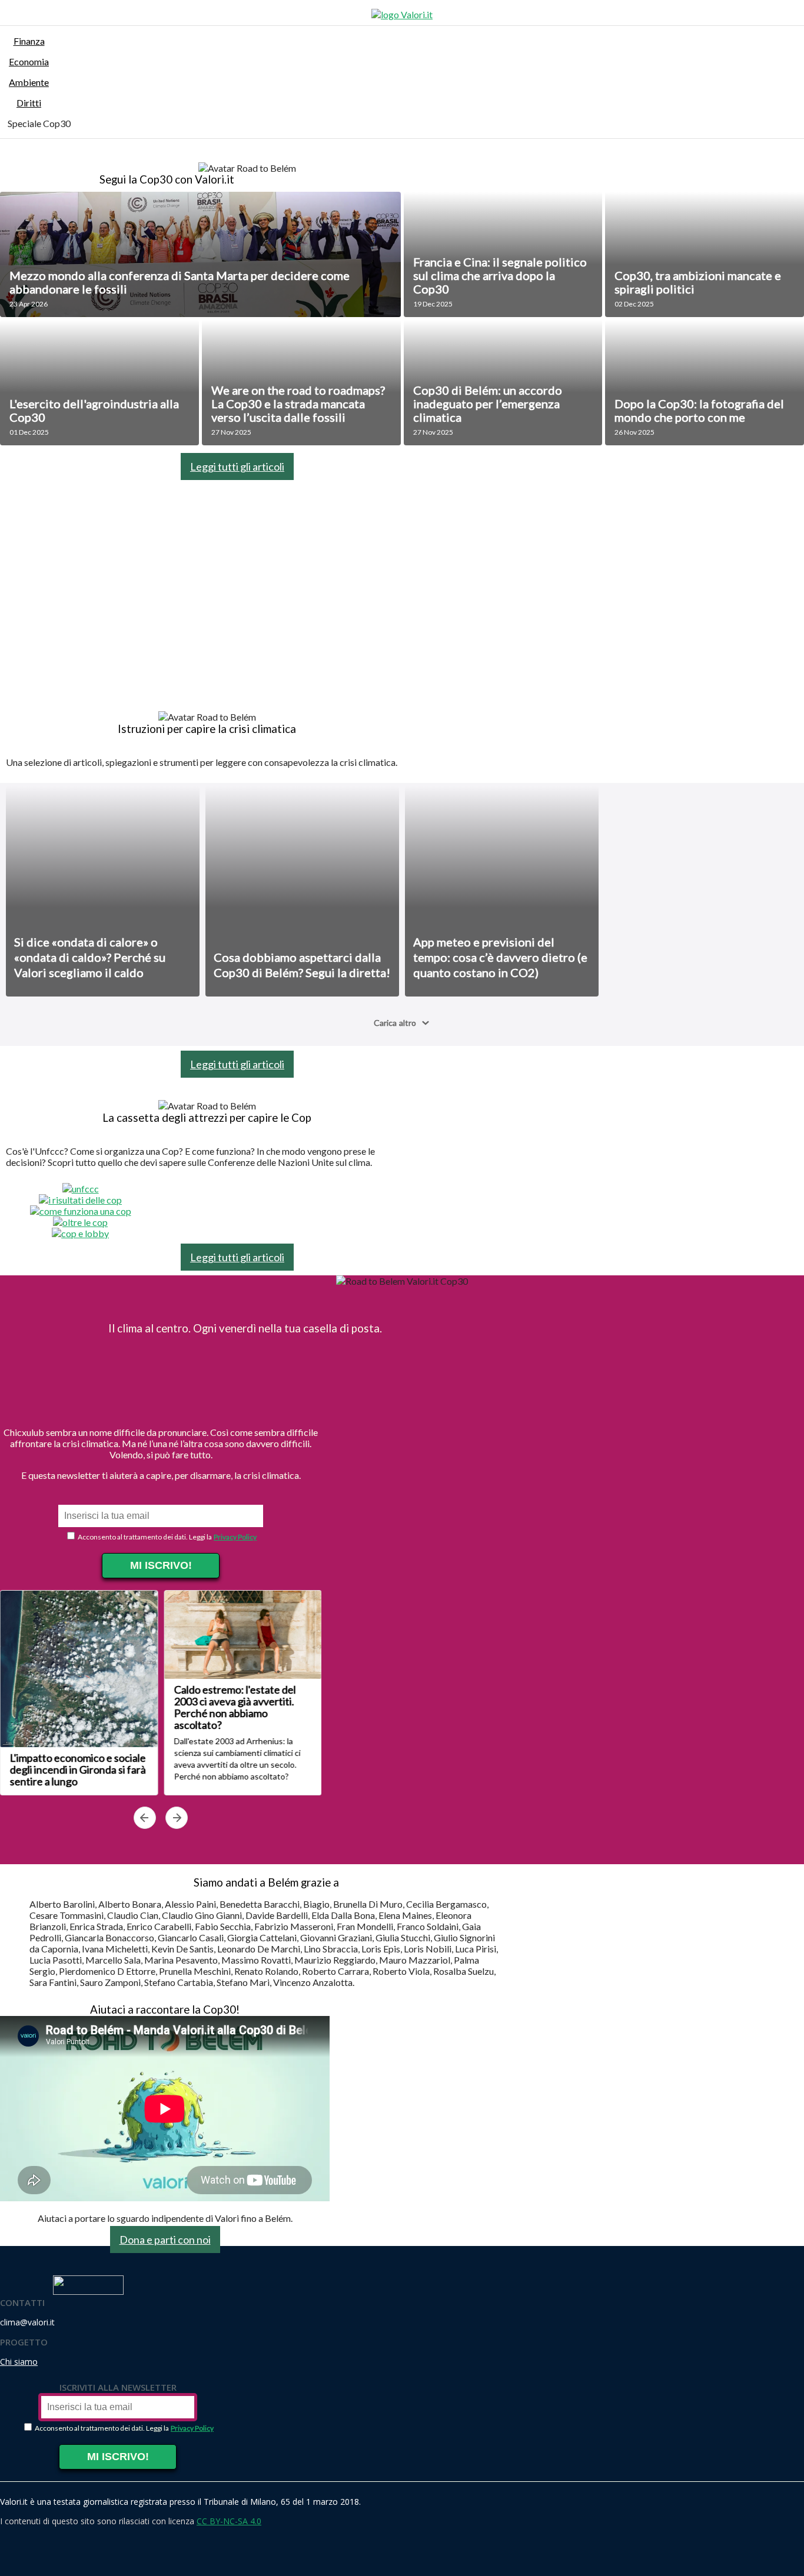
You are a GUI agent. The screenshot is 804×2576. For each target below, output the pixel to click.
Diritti (29, 103)
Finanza (29, 41)
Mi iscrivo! (161, 1565)
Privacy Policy (235, 1537)
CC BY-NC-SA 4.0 (229, 2521)
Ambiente (29, 82)
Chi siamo (19, 2362)
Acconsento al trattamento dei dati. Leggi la (144, 1537)
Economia (29, 61)
